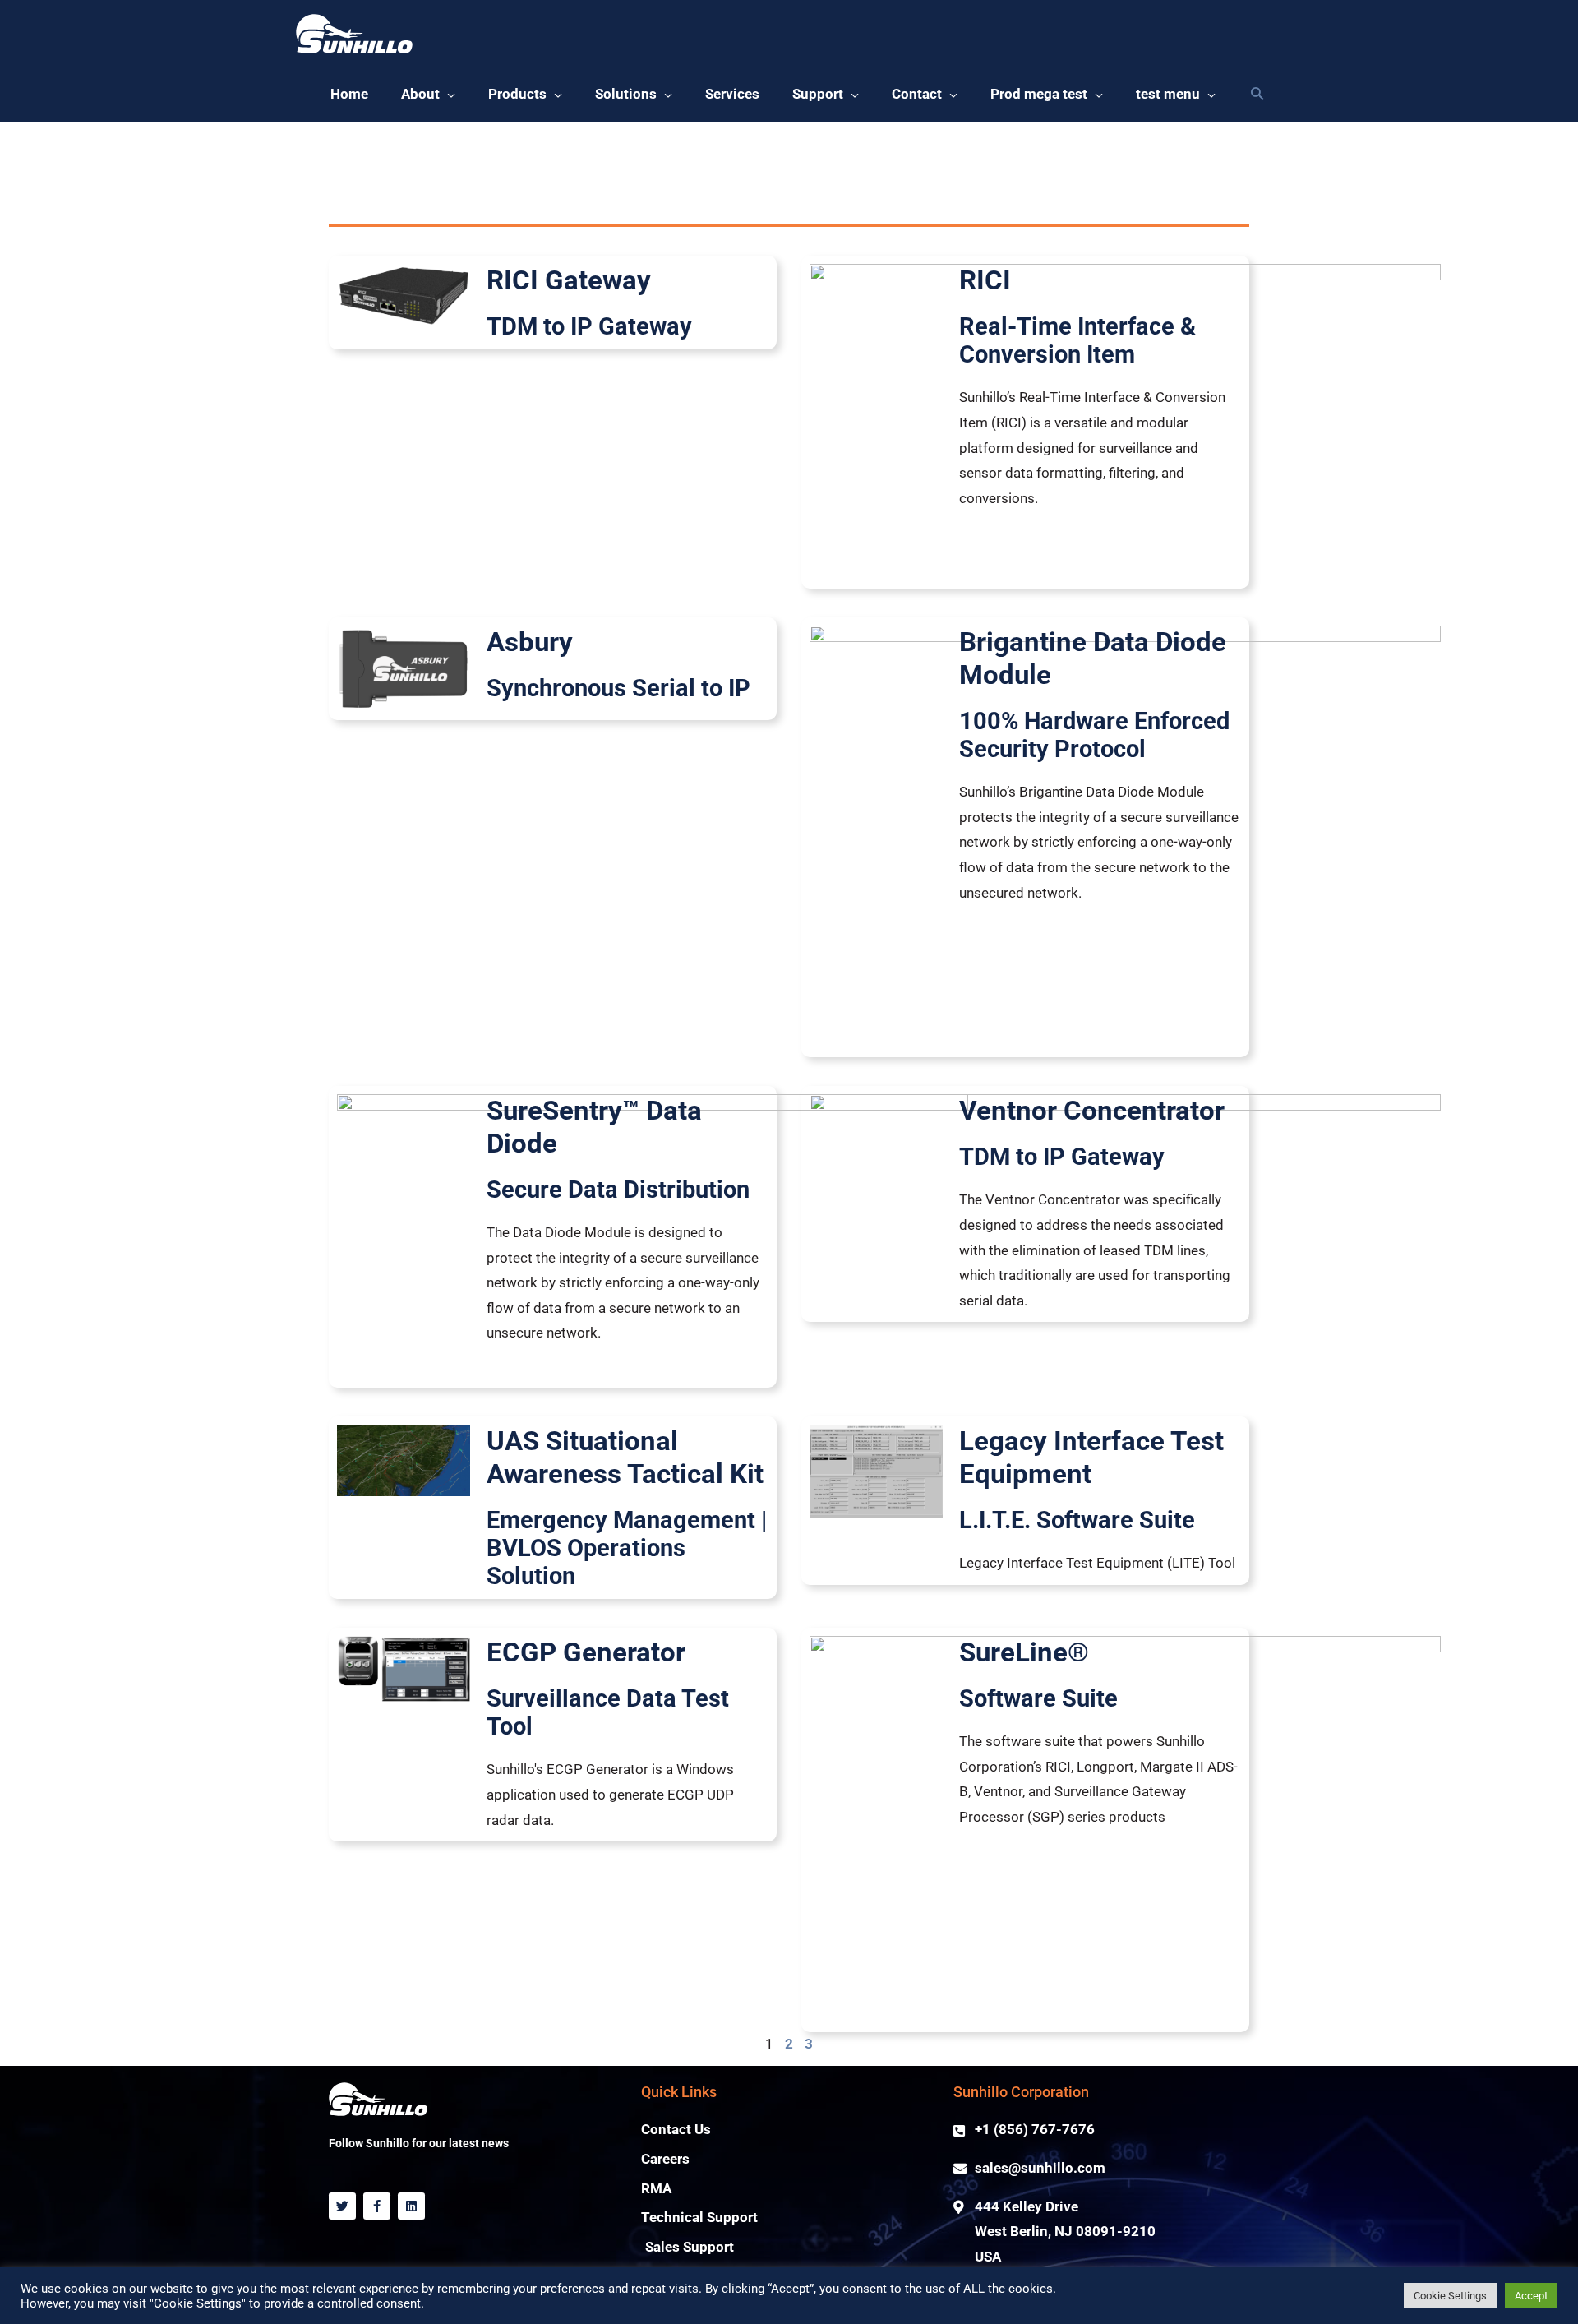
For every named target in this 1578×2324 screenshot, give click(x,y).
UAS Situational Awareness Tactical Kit (625, 1457)
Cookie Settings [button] (1450, 2296)
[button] (428, 95)
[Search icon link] (1257, 95)
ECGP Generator (586, 1652)
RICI (985, 280)
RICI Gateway (569, 280)
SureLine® (1024, 1652)
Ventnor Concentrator (1092, 1110)
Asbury (530, 642)
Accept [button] (1531, 2296)
